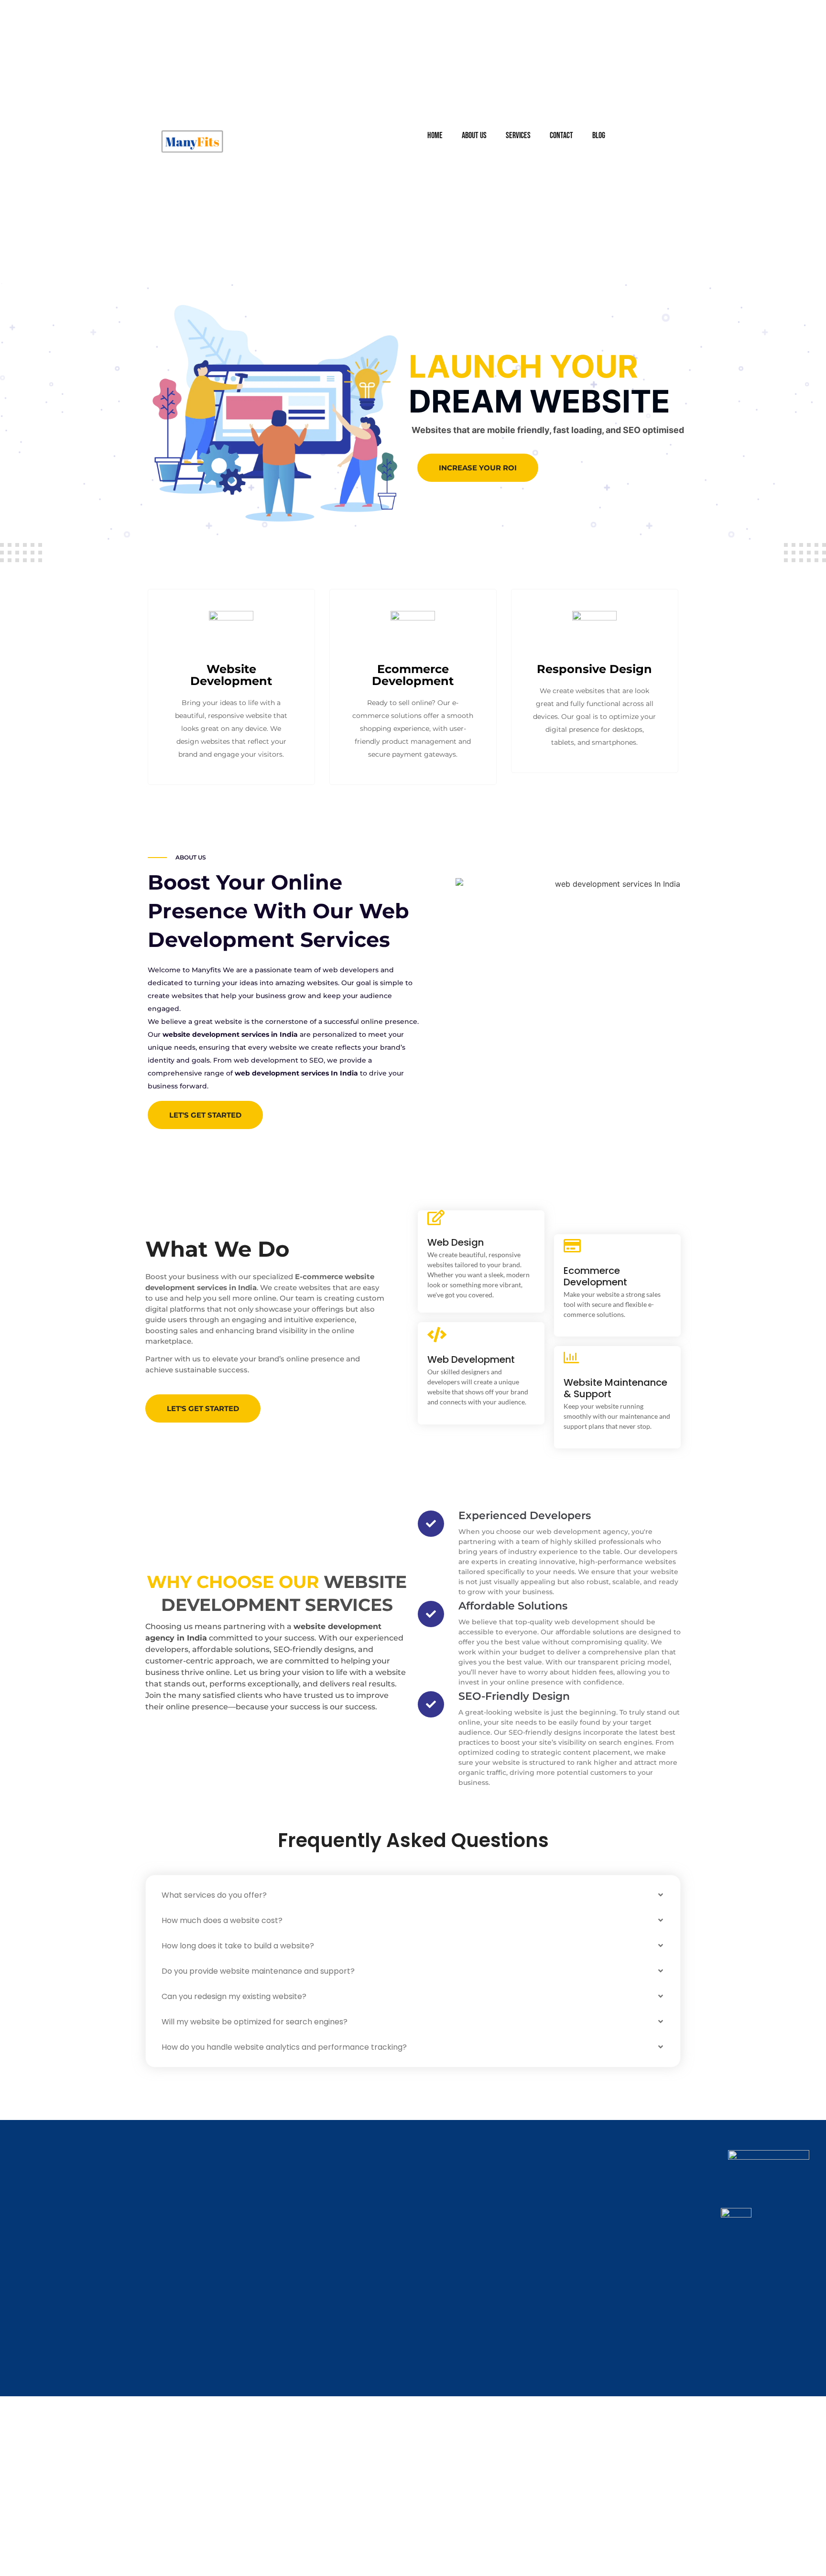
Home (435, 136)
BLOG (599, 136)
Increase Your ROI (478, 468)
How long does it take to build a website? (238, 1946)
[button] (413, 1895)
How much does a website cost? (222, 1920)
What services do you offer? (214, 1895)
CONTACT (561, 136)
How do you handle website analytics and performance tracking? (284, 2047)
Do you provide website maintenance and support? (258, 1971)
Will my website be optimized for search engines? (255, 2022)
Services (518, 136)
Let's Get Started (205, 1115)
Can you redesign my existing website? (234, 1996)
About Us (474, 136)
